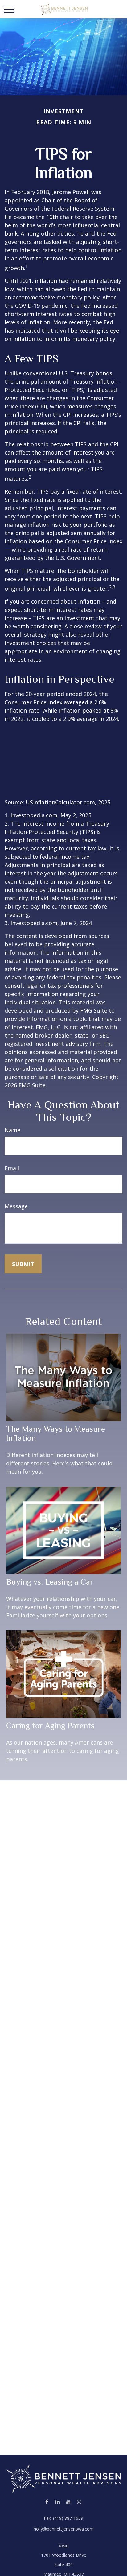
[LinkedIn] (57, 2502)
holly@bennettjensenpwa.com (64, 2529)
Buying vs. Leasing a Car (50, 1582)
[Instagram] (79, 2502)
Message (16, 1206)
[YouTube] (68, 2502)
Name (12, 1130)
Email (12, 1168)
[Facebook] (47, 2502)
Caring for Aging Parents (50, 1726)
